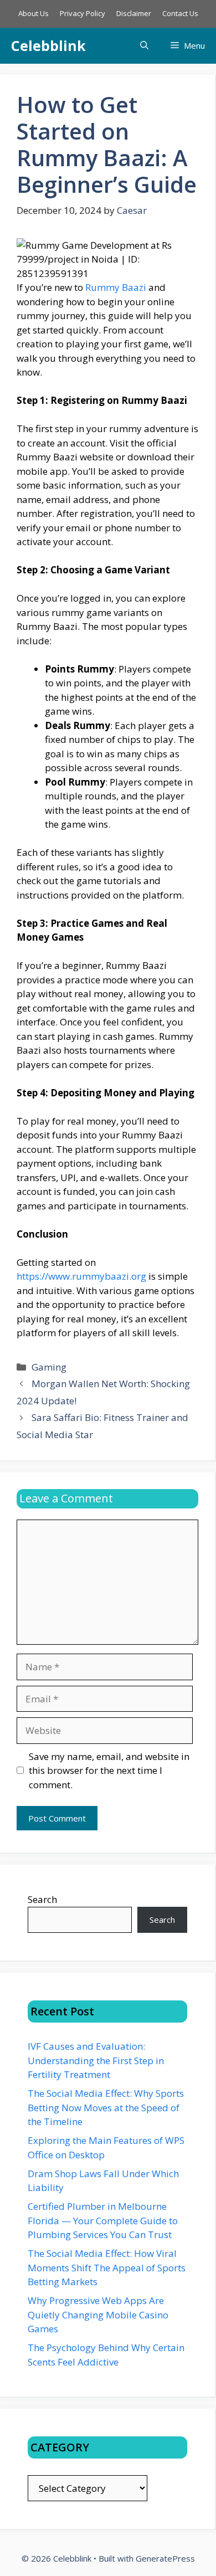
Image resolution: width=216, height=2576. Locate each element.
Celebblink (48, 45)
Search (42, 1899)
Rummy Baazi (116, 287)
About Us (34, 13)
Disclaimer (134, 13)
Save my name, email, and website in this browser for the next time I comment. (109, 1771)
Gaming (49, 1367)
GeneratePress (165, 2558)
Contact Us (180, 13)
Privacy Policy (83, 13)
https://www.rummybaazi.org (81, 1276)
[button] (144, 46)
